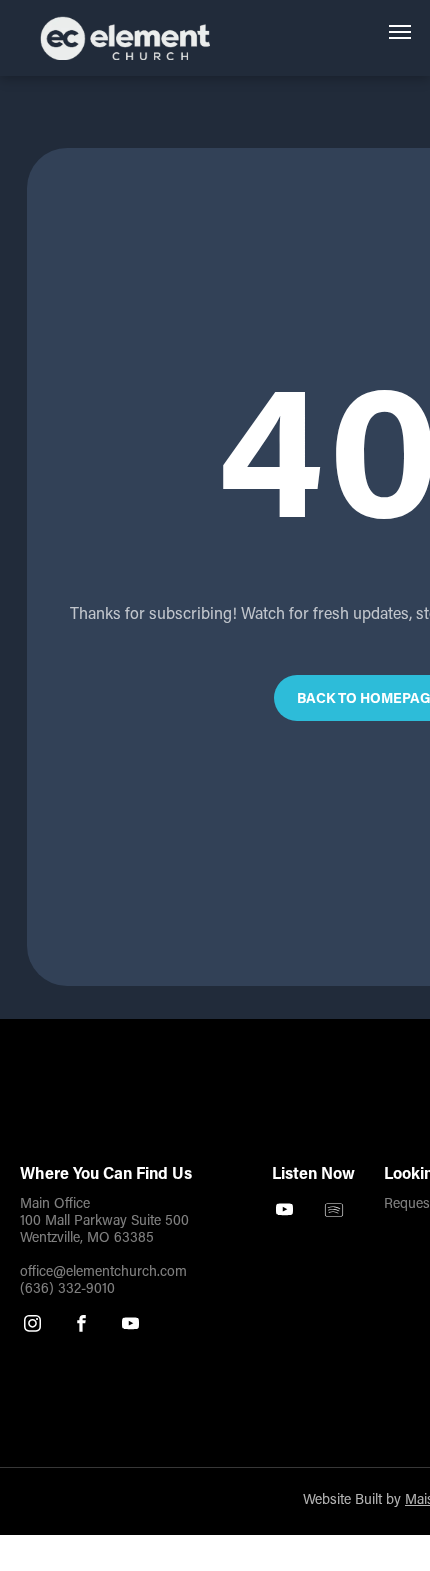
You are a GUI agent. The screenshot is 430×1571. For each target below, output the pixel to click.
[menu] (400, 32)
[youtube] (130, 1326)
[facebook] (81, 1326)
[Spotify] (333, 1212)
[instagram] (32, 1326)
